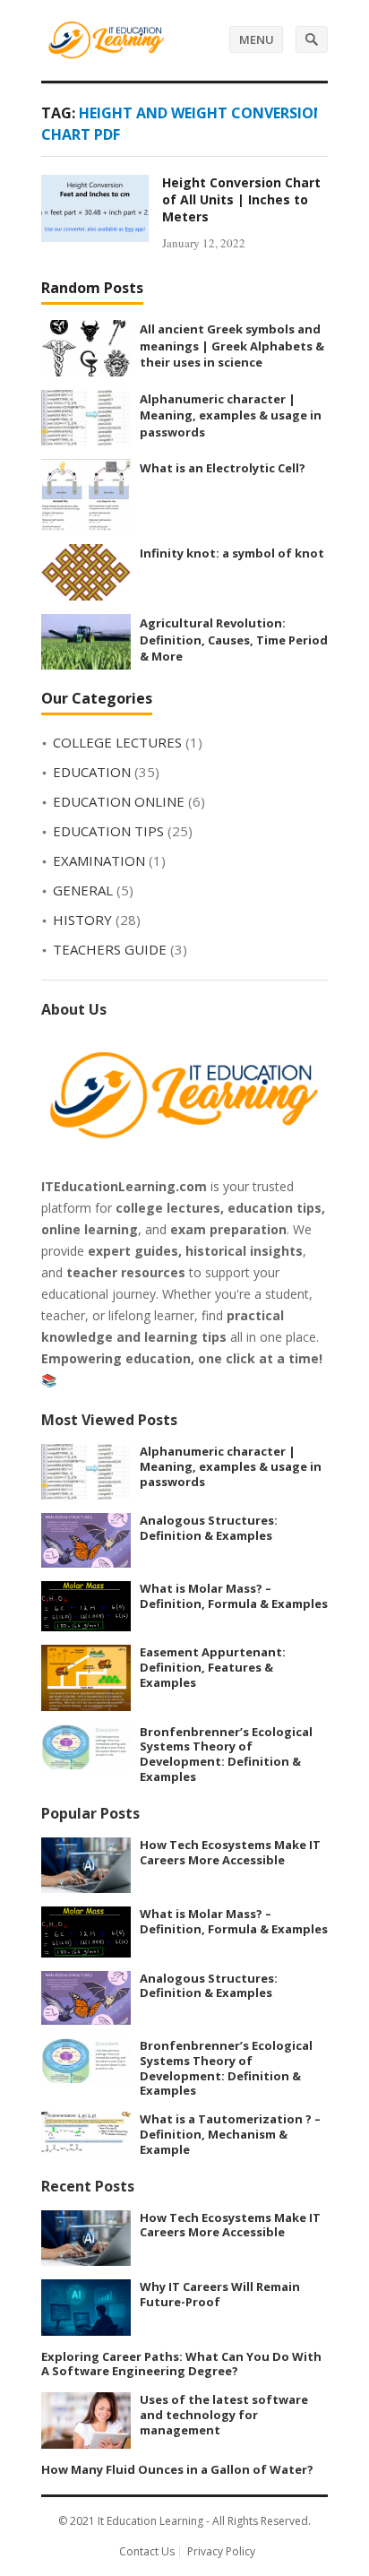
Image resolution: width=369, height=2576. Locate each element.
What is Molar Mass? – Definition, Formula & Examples (234, 1596)
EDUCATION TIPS (108, 831)
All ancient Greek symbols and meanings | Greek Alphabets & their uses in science (232, 346)
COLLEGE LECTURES (117, 742)
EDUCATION (92, 772)
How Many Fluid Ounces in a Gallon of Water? (177, 2469)
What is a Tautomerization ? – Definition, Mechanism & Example (230, 2134)
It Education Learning (150, 2521)
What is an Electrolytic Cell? (223, 468)
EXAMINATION (99, 860)
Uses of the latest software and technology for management (224, 2415)
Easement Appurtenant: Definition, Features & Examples (213, 1667)
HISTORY (82, 920)
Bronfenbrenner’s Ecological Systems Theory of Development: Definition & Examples (226, 1754)
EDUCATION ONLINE (119, 801)
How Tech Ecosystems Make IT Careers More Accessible (230, 1852)
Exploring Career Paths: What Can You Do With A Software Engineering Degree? (181, 2364)
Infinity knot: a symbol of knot (232, 553)
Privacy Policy (221, 2551)
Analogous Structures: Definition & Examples (209, 1528)
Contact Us (147, 2551)
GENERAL (83, 890)
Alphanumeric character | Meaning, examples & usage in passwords (231, 415)
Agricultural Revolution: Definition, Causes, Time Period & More (234, 640)
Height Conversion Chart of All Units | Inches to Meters (241, 199)
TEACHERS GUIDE (110, 949)
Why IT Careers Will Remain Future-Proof (220, 2294)
